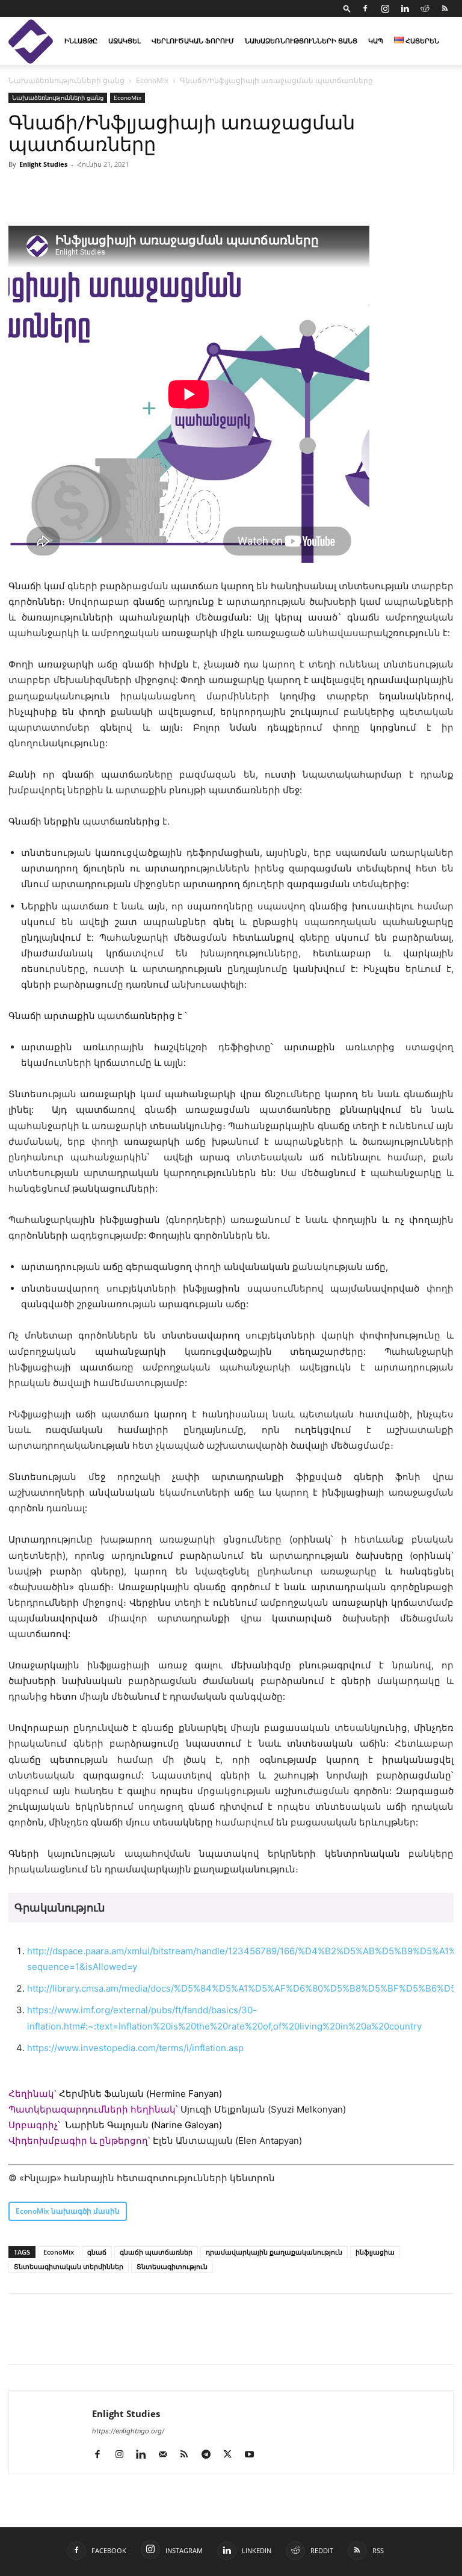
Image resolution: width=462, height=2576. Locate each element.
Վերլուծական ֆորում (193, 41)
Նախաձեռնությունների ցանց (301, 41)
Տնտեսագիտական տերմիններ (69, 2266)
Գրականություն (60, 1908)
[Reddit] (425, 8)
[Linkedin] (405, 8)
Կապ (376, 41)
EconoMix (152, 80)
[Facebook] (365, 8)
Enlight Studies (43, 164)
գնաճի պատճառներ (156, 2252)
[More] (187, 2339)
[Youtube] (254, 2455)
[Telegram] (131, 2339)
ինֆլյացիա (375, 2252)
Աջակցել (125, 41)
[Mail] (167, 2455)
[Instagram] (385, 8)
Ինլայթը (81, 41)
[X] (76, 2339)
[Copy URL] (103, 2339)
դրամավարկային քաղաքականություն (274, 2252)
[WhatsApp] (159, 2339)
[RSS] (445, 8)
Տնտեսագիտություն (172, 2266)
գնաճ (97, 2252)
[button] (347, 8)
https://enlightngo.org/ (128, 2431)
